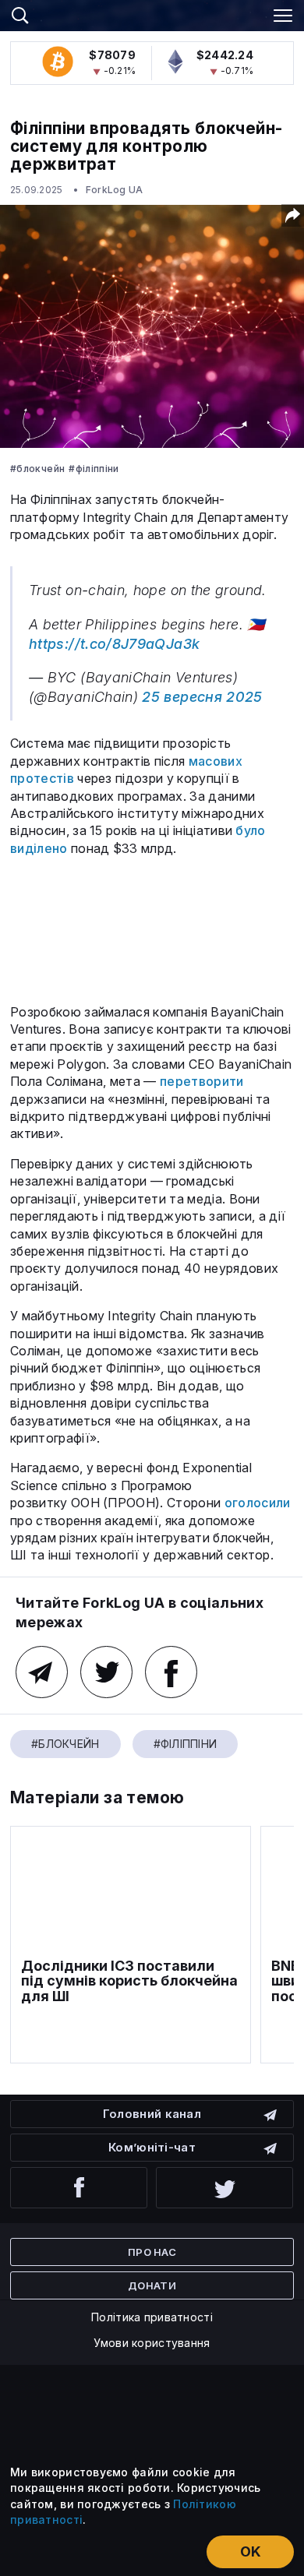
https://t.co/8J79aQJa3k (114, 644)
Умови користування (152, 2343)
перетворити (202, 1081)
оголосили (258, 1503)
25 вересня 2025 (202, 697)
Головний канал (152, 2114)
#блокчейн (37, 469)
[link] (152, 13)
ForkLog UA (114, 190)
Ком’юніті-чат (152, 2147)
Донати (152, 2285)
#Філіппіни (94, 469)
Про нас (152, 2252)
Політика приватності (152, 2317)
